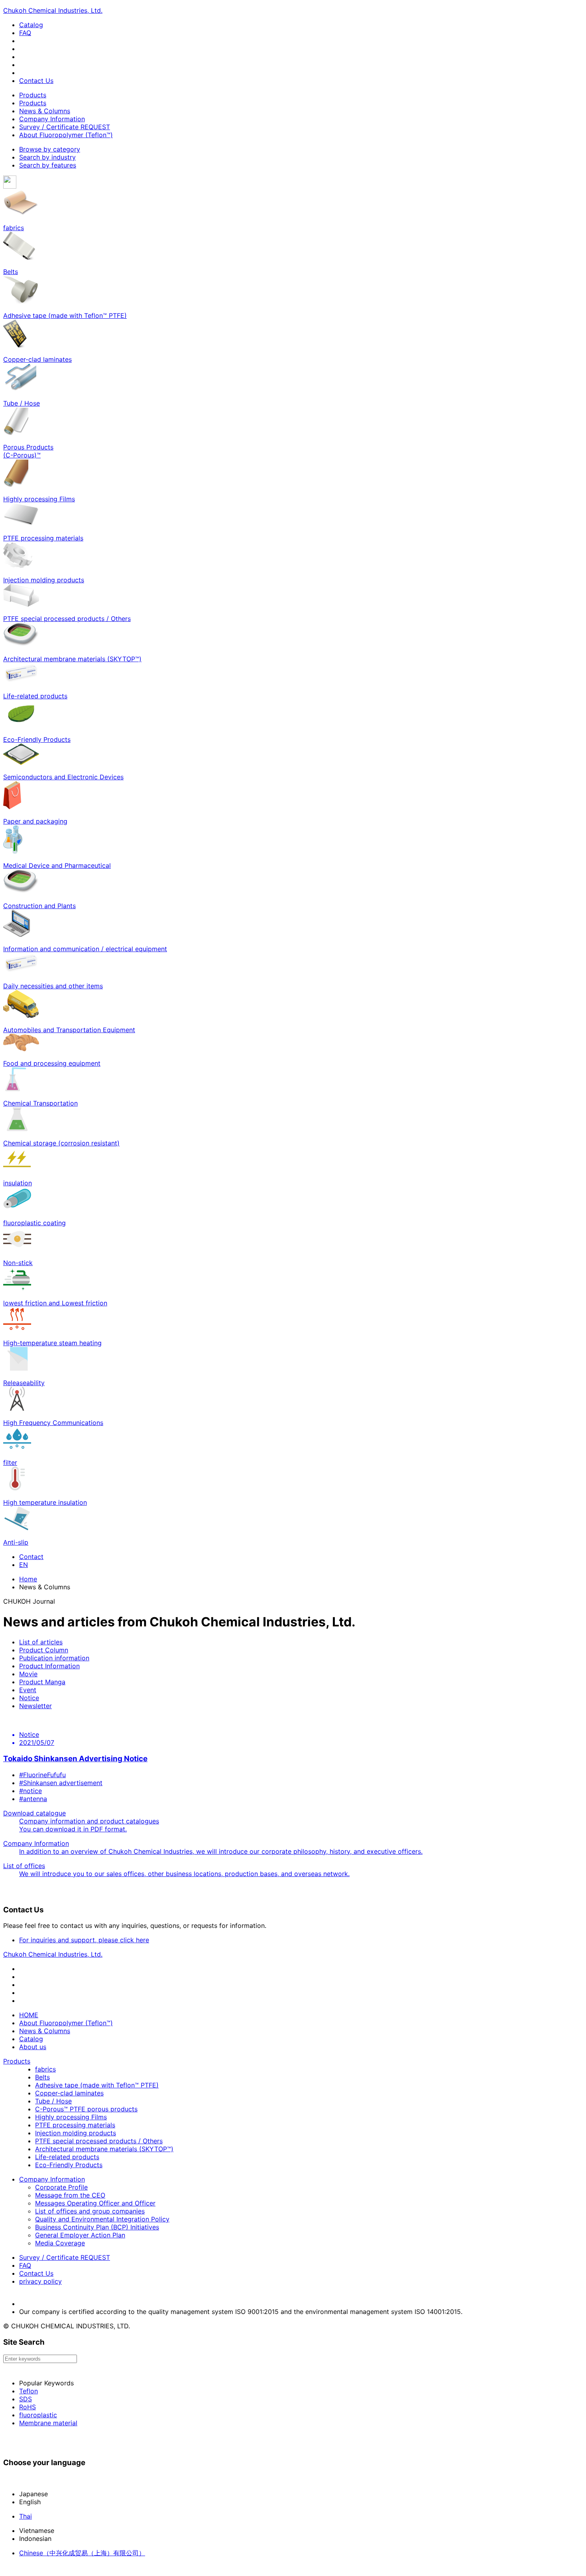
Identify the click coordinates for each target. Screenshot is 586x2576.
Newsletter (35, 1706)
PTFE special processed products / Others (99, 2141)
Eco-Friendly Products (69, 2165)
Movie (28, 1674)
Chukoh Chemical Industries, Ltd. (53, 10)
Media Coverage (60, 2243)
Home (28, 1579)
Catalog (31, 25)
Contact (31, 1557)
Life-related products (67, 2157)
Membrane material (48, 2423)
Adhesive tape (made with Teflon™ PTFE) (97, 2085)
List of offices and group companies (90, 2211)
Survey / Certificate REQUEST (65, 127)
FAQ (25, 33)
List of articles (41, 1642)
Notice (29, 1698)
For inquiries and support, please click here (84, 1940)
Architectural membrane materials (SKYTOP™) (104, 2149)
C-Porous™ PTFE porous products (86, 2109)
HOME (29, 2015)
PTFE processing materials (75, 2125)
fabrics (45, 2069)
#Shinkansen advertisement (61, 1783)
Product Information (49, 1666)
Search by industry (47, 157)
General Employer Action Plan (80, 2235)
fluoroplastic (38, 2415)
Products (33, 95)
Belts (42, 2077)
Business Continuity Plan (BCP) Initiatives (97, 2227)
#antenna (33, 1799)
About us (33, 2047)
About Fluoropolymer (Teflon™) (66, 135)
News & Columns (45, 111)
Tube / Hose (53, 2101)
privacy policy (40, 2281)
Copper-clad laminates (69, 2093)
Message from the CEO (70, 2195)
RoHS (28, 2407)
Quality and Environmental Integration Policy (102, 2219)
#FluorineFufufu (42, 1775)
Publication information (54, 1658)
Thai (26, 2516)
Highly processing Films (71, 2117)
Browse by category (50, 149)
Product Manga (42, 1682)
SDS (26, 2399)
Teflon (29, 2391)
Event (28, 1690)
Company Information (52, 119)
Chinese (82, 2553)
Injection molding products (76, 2133)
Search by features (48, 165)
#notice (30, 1791)
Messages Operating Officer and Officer (95, 2203)
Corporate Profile (61, 2187)
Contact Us (36, 81)
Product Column (44, 1650)
